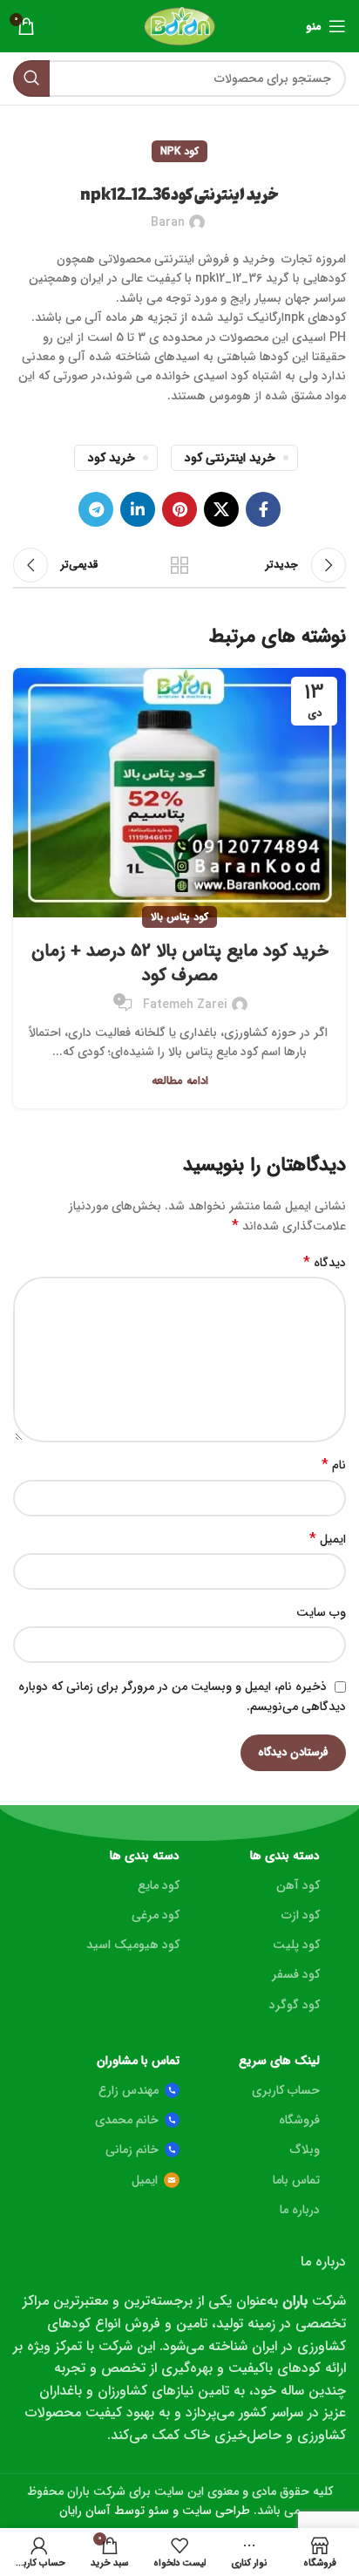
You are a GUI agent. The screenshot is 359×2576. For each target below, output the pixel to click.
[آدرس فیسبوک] (263, 509)
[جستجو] (31, 78)
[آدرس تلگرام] (96, 509)
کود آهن (298, 1885)
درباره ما (300, 2210)
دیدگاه (325, 1263)
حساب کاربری (286, 2090)
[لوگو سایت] (180, 25)
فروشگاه (299, 2120)
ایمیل (328, 1539)
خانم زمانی (132, 2150)
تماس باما (296, 2180)
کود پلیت (296, 1945)
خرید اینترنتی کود (230, 458)
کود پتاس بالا (179, 917)
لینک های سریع (279, 2061)
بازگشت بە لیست (179, 565)
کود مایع (159, 1885)
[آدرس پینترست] (179, 509)
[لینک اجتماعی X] (221, 509)
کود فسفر (296, 1974)
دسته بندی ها (285, 1856)
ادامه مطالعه (180, 1081)
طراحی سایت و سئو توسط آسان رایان (155, 2511)
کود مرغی (156, 1915)
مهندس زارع (129, 2090)
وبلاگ (305, 2150)
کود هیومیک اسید (133, 1945)
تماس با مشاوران (138, 2061)
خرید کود (112, 458)
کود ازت (301, 1915)
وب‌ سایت (321, 1612)
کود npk (179, 151)
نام (334, 1465)
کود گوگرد (295, 2005)
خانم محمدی (127, 2120)
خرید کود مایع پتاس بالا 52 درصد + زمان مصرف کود (180, 963)
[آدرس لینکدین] (138, 509)
